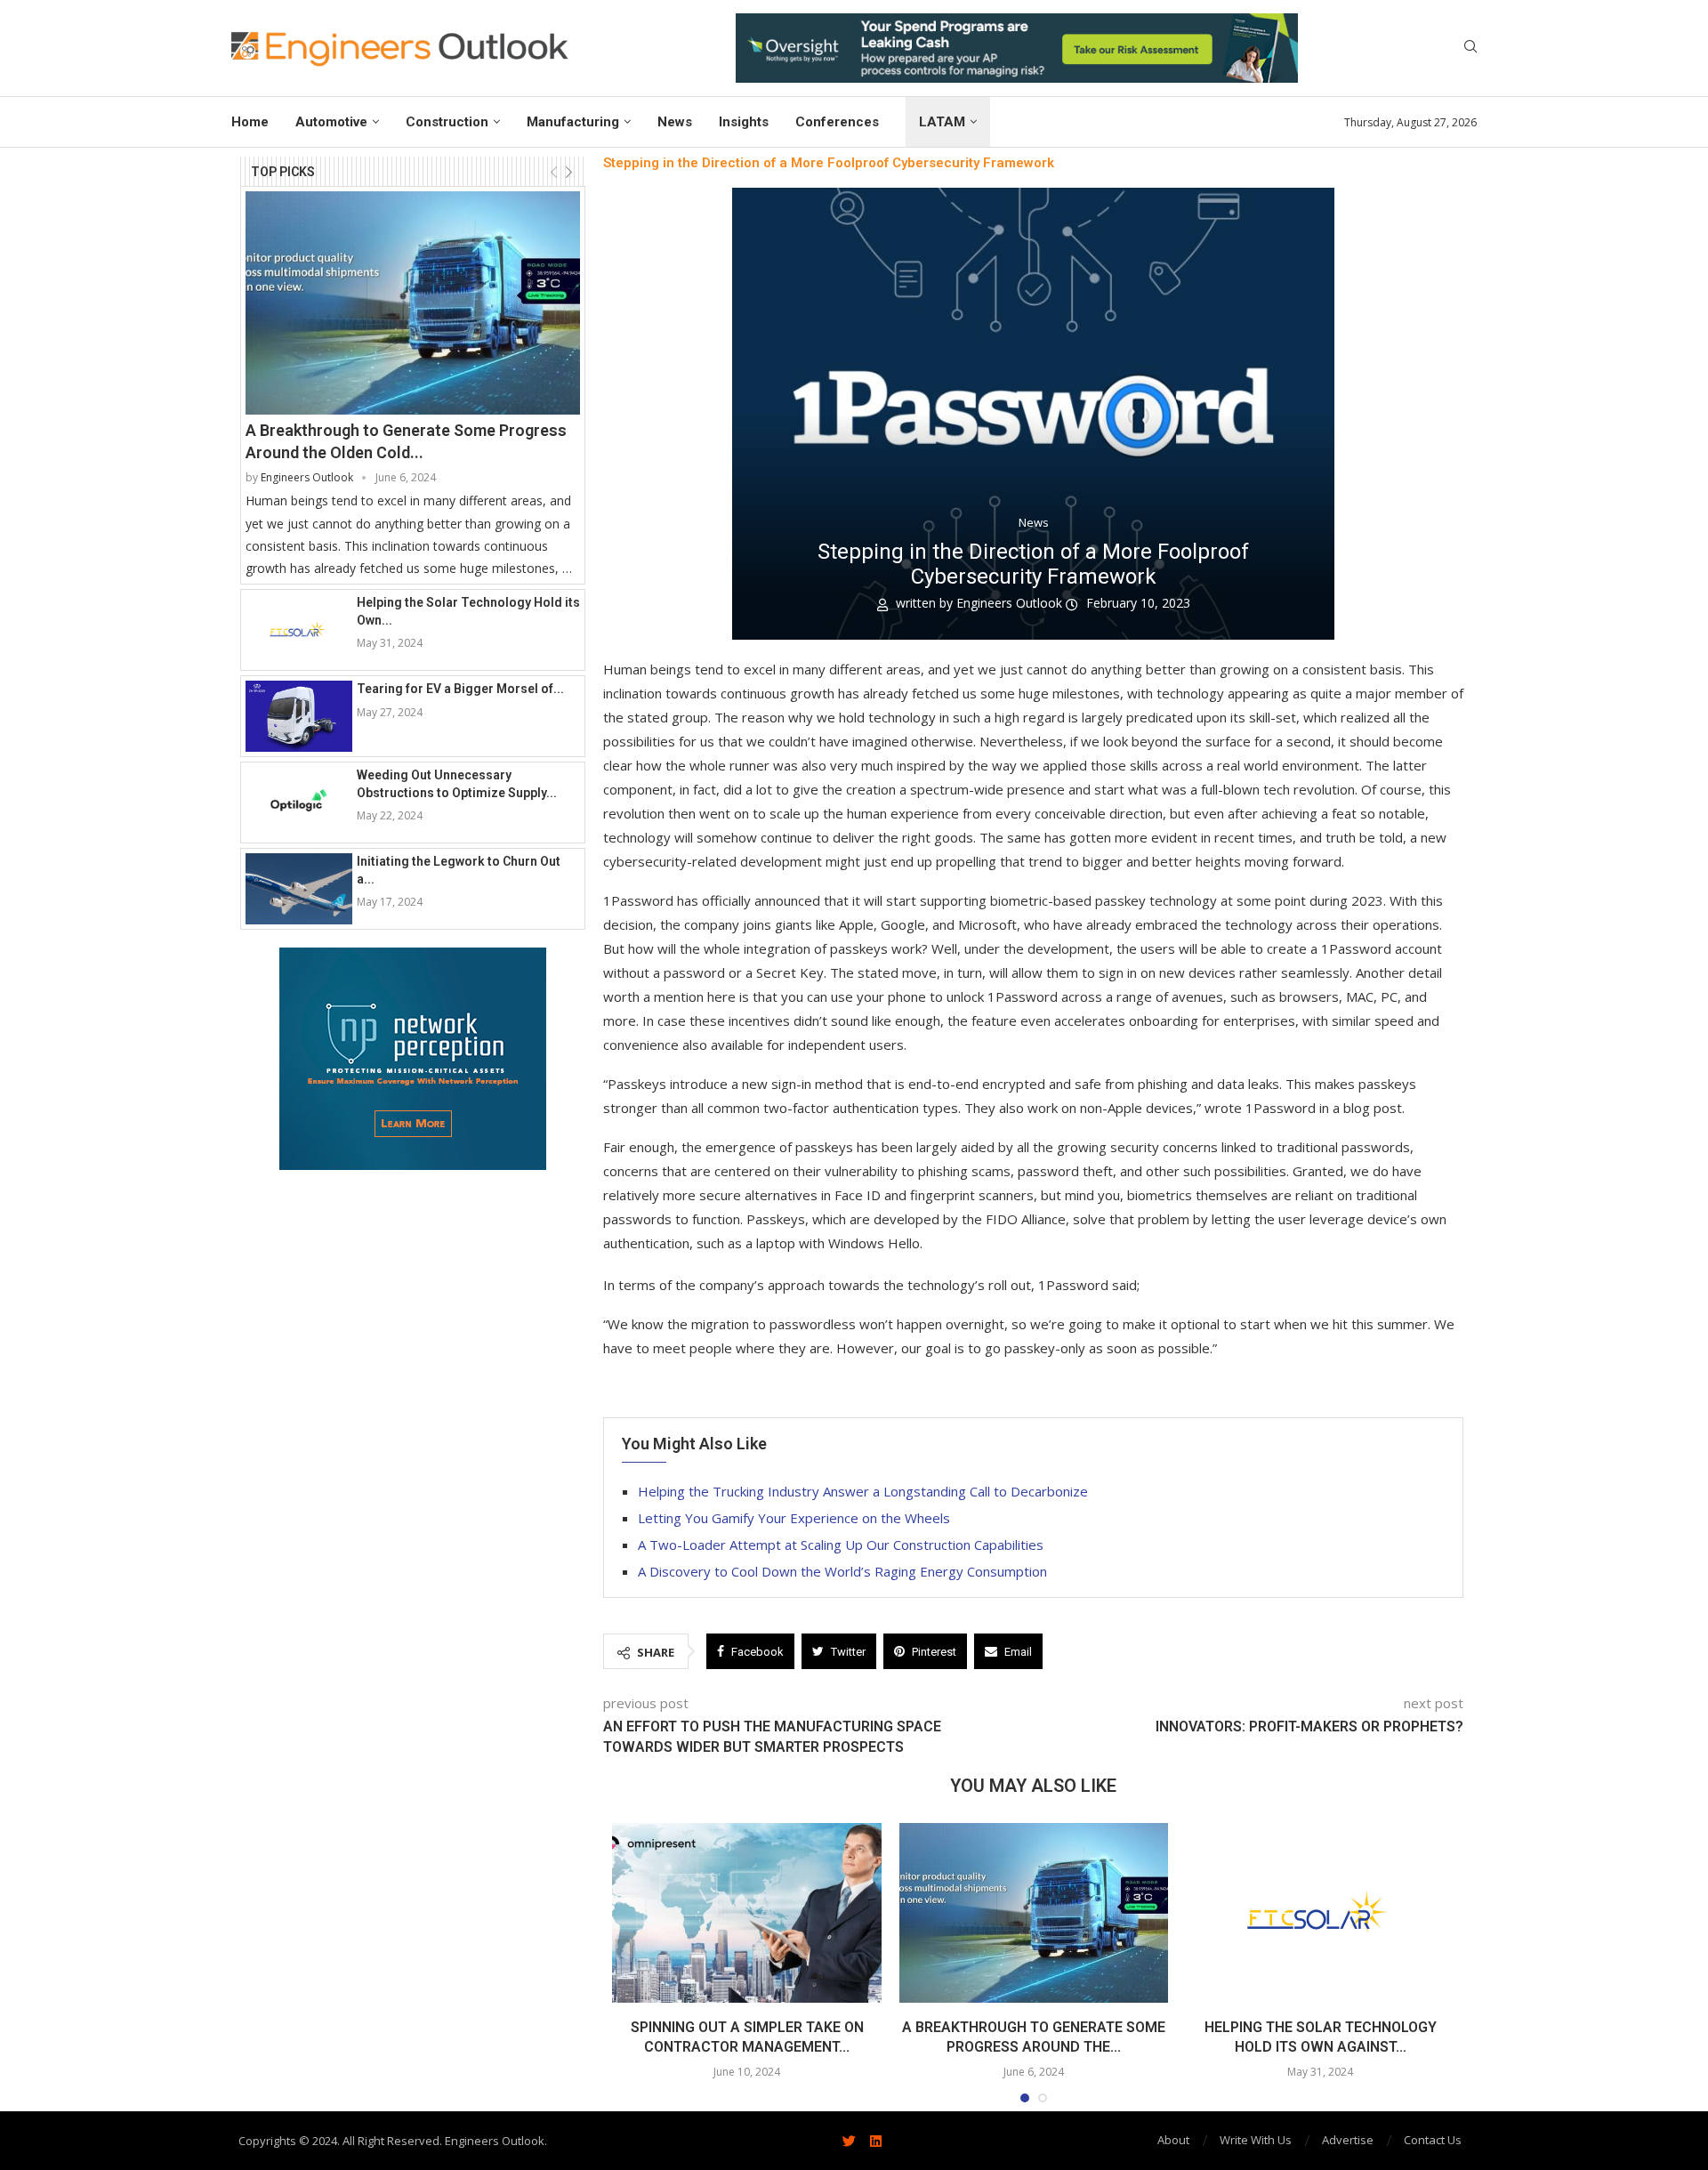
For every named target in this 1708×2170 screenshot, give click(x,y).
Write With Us (1256, 2140)
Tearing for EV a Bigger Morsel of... (460, 689)
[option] (1017, 48)
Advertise (1348, 2140)
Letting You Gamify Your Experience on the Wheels (794, 1518)
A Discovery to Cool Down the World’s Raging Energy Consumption (842, 1571)
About (1173, 2140)
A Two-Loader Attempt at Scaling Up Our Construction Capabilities (841, 1545)
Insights (744, 122)
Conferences (837, 122)
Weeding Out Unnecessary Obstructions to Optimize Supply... (457, 784)
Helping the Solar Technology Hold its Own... (468, 611)
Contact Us (1433, 2140)
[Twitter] (849, 2141)
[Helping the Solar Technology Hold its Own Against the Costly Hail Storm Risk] (299, 630)
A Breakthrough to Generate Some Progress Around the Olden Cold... (406, 441)
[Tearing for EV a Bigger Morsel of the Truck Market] (299, 716)
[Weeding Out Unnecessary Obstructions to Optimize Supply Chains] (299, 803)
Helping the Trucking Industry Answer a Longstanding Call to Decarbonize (863, 1491)
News (675, 122)
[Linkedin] (875, 2141)
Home (250, 122)
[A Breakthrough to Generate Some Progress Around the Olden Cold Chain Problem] (413, 303)
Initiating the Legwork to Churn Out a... (459, 870)
